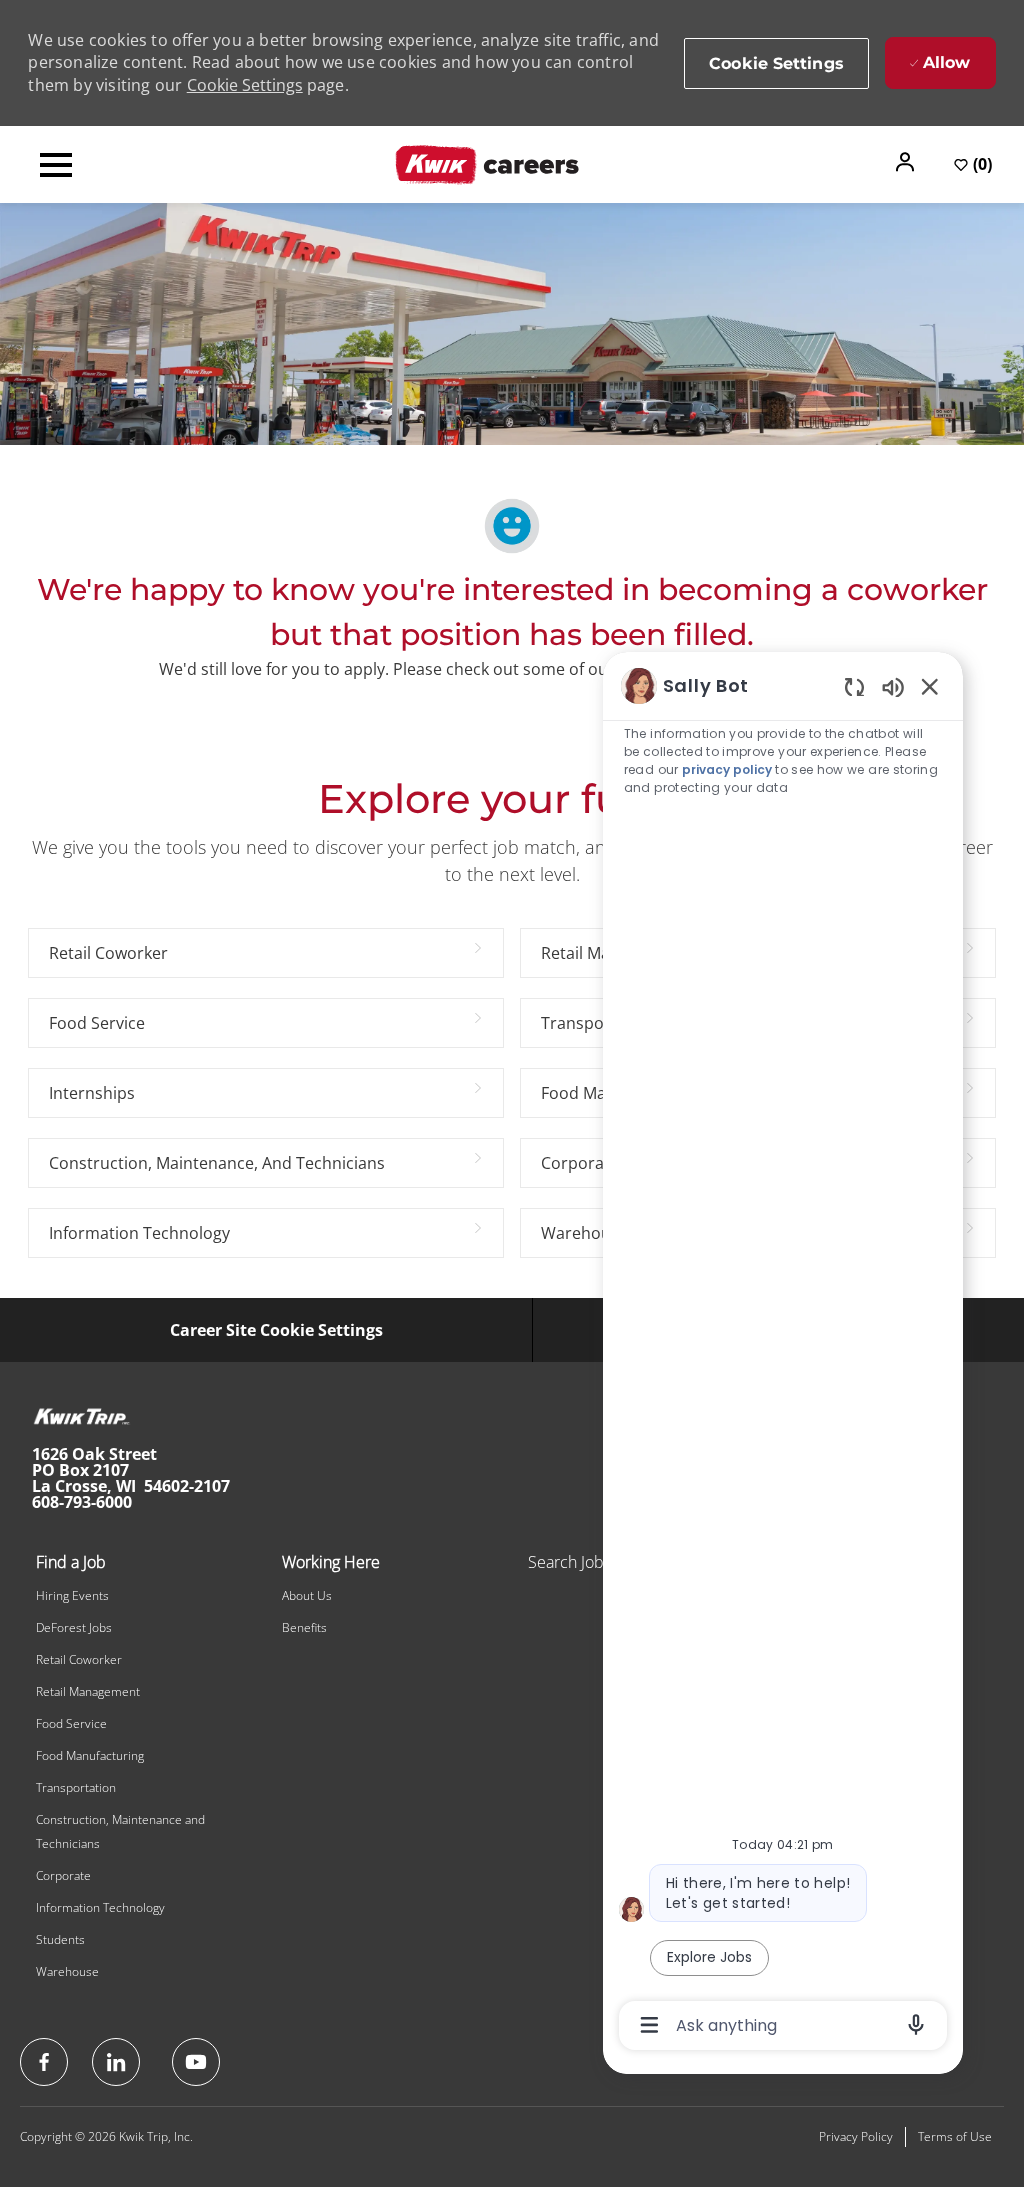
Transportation (76, 1787)
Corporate (63, 1875)
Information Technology (100, 1907)
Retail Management (88, 1691)
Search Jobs (569, 1562)
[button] (907, 162)
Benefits (304, 1627)
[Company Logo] (487, 163)
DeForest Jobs (74, 1627)
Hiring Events (72, 1595)
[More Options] (649, 2025)
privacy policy (727, 769)
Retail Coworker (79, 1659)
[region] (783, 1354)
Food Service (71, 1723)
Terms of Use (955, 2136)
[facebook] (44, 2062)
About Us (307, 1595)
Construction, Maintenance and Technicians (120, 1831)
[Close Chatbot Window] (930, 686)
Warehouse (67, 1971)
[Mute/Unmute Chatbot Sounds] (893, 686)
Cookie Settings (245, 85)
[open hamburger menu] (56, 165)
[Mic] (916, 2025)
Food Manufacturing (90, 1755)
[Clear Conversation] (854, 686)
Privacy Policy (856, 2136)
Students (60, 1939)
